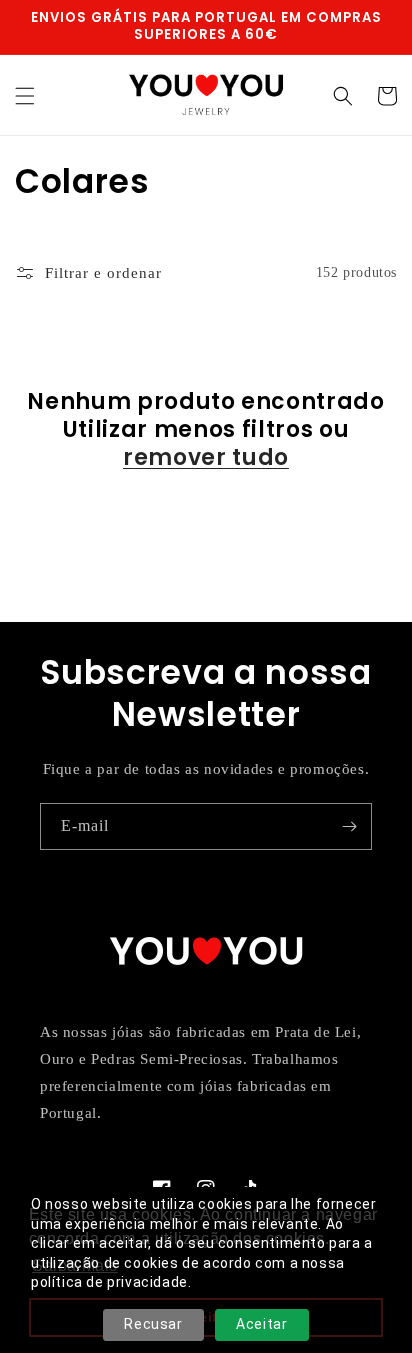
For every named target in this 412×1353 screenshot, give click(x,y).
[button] (25, 96)
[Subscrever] (349, 826)
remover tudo (206, 458)
